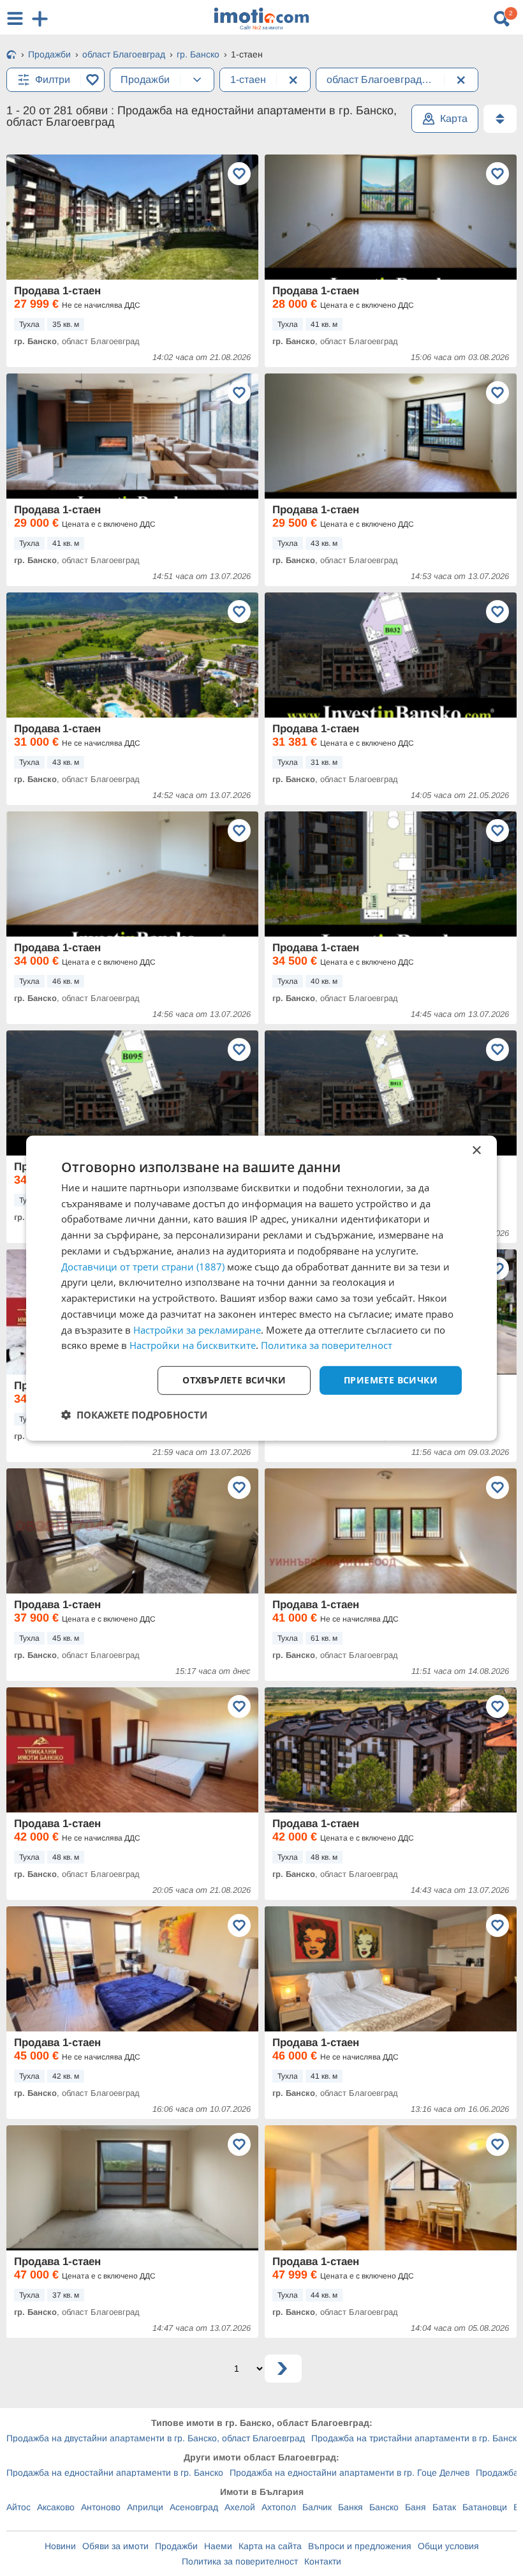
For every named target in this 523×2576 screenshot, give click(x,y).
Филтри (53, 79)
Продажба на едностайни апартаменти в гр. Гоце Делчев (350, 2473)
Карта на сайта (270, 2546)
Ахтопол (279, 2507)
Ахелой (240, 2507)
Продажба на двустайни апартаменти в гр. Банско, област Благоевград (156, 2438)
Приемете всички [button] (391, 1380)
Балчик (317, 2507)
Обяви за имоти (115, 2546)
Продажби (176, 2546)
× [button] (476, 1150)
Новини (60, 2546)
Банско (384, 2507)
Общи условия (448, 2546)
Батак (444, 2507)
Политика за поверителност (240, 2561)
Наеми (218, 2546)
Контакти (323, 2561)
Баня (416, 2507)
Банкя (350, 2507)
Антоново (101, 2507)
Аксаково (56, 2507)
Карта (454, 118)
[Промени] (197, 80)
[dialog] (261, 1288)
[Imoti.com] (11, 56)
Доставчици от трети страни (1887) (143, 1266)
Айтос (18, 2507)
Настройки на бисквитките (193, 1345)
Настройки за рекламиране (197, 1329)
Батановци (485, 2507)
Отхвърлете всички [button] (234, 1380)
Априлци (145, 2507)
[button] (134, 1415)
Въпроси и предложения (360, 2546)
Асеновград (194, 2507)
